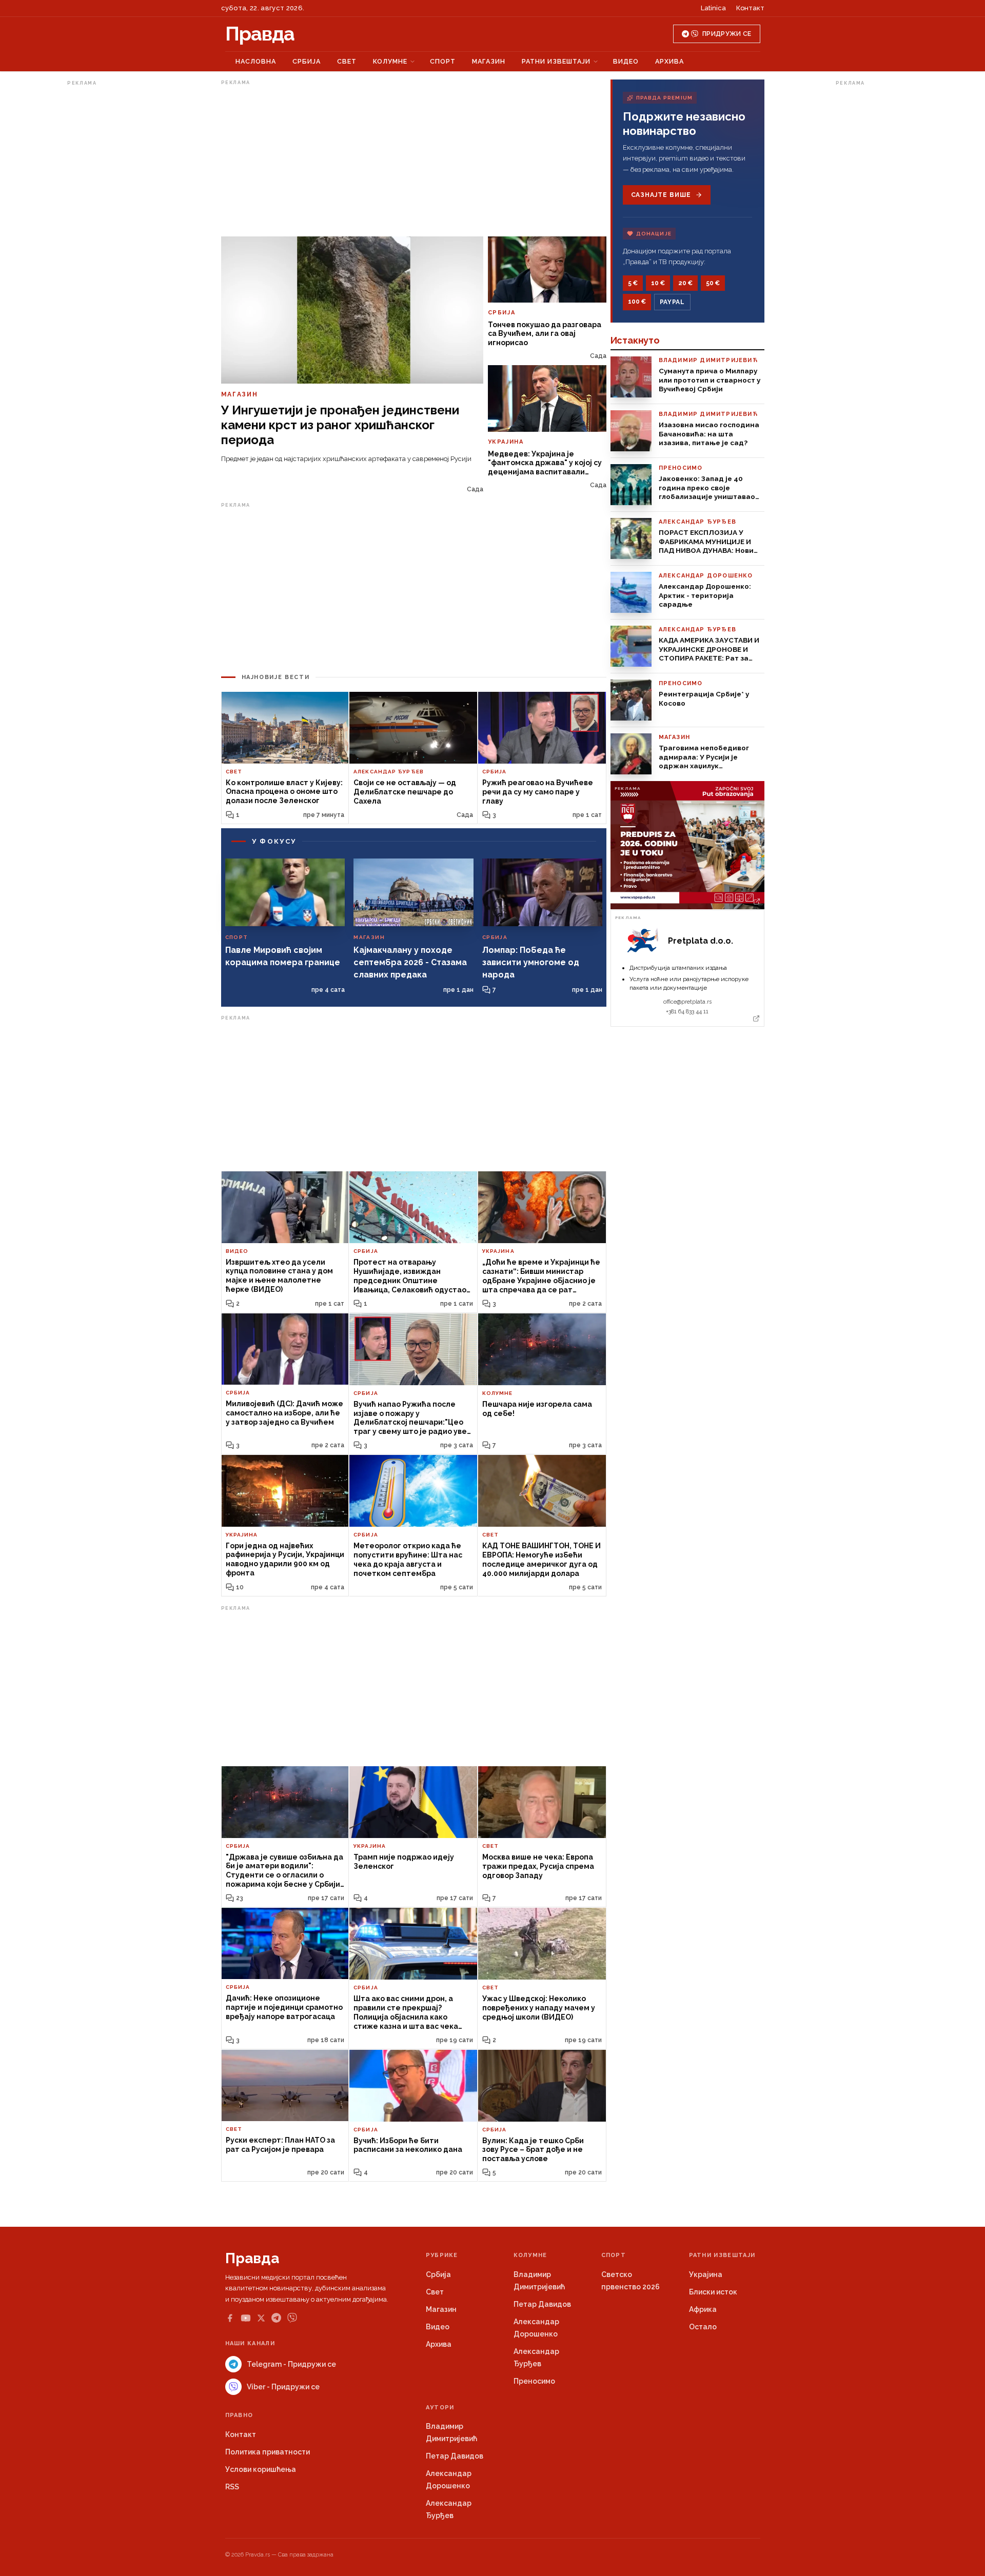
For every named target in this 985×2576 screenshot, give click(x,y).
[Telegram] (276, 2318)
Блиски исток (713, 2292)
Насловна (256, 61)
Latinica (713, 8)
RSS (232, 2487)
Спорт (443, 61)
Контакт (750, 8)
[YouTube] (246, 2318)
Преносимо (534, 2381)
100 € (637, 302)
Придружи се (727, 34)
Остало (703, 2327)
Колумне (390, 61)
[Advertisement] (108, 243)
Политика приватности (268, 2452)
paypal (672, 302)
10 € (658, 283)
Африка (703, 2309)
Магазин (489, 61)
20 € (685, 283)
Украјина (706, 2274)
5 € (633, 283)
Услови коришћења (261, 2469)
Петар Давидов (542, 2304)
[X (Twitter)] (261, 2318)
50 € (713, 283)
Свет (347, 61)
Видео (626, 61)
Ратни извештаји (556, 61)
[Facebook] (230, 2318)
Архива (669, 61)
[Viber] (292, 2318)
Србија (307, 61)
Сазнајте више (661, 195)
